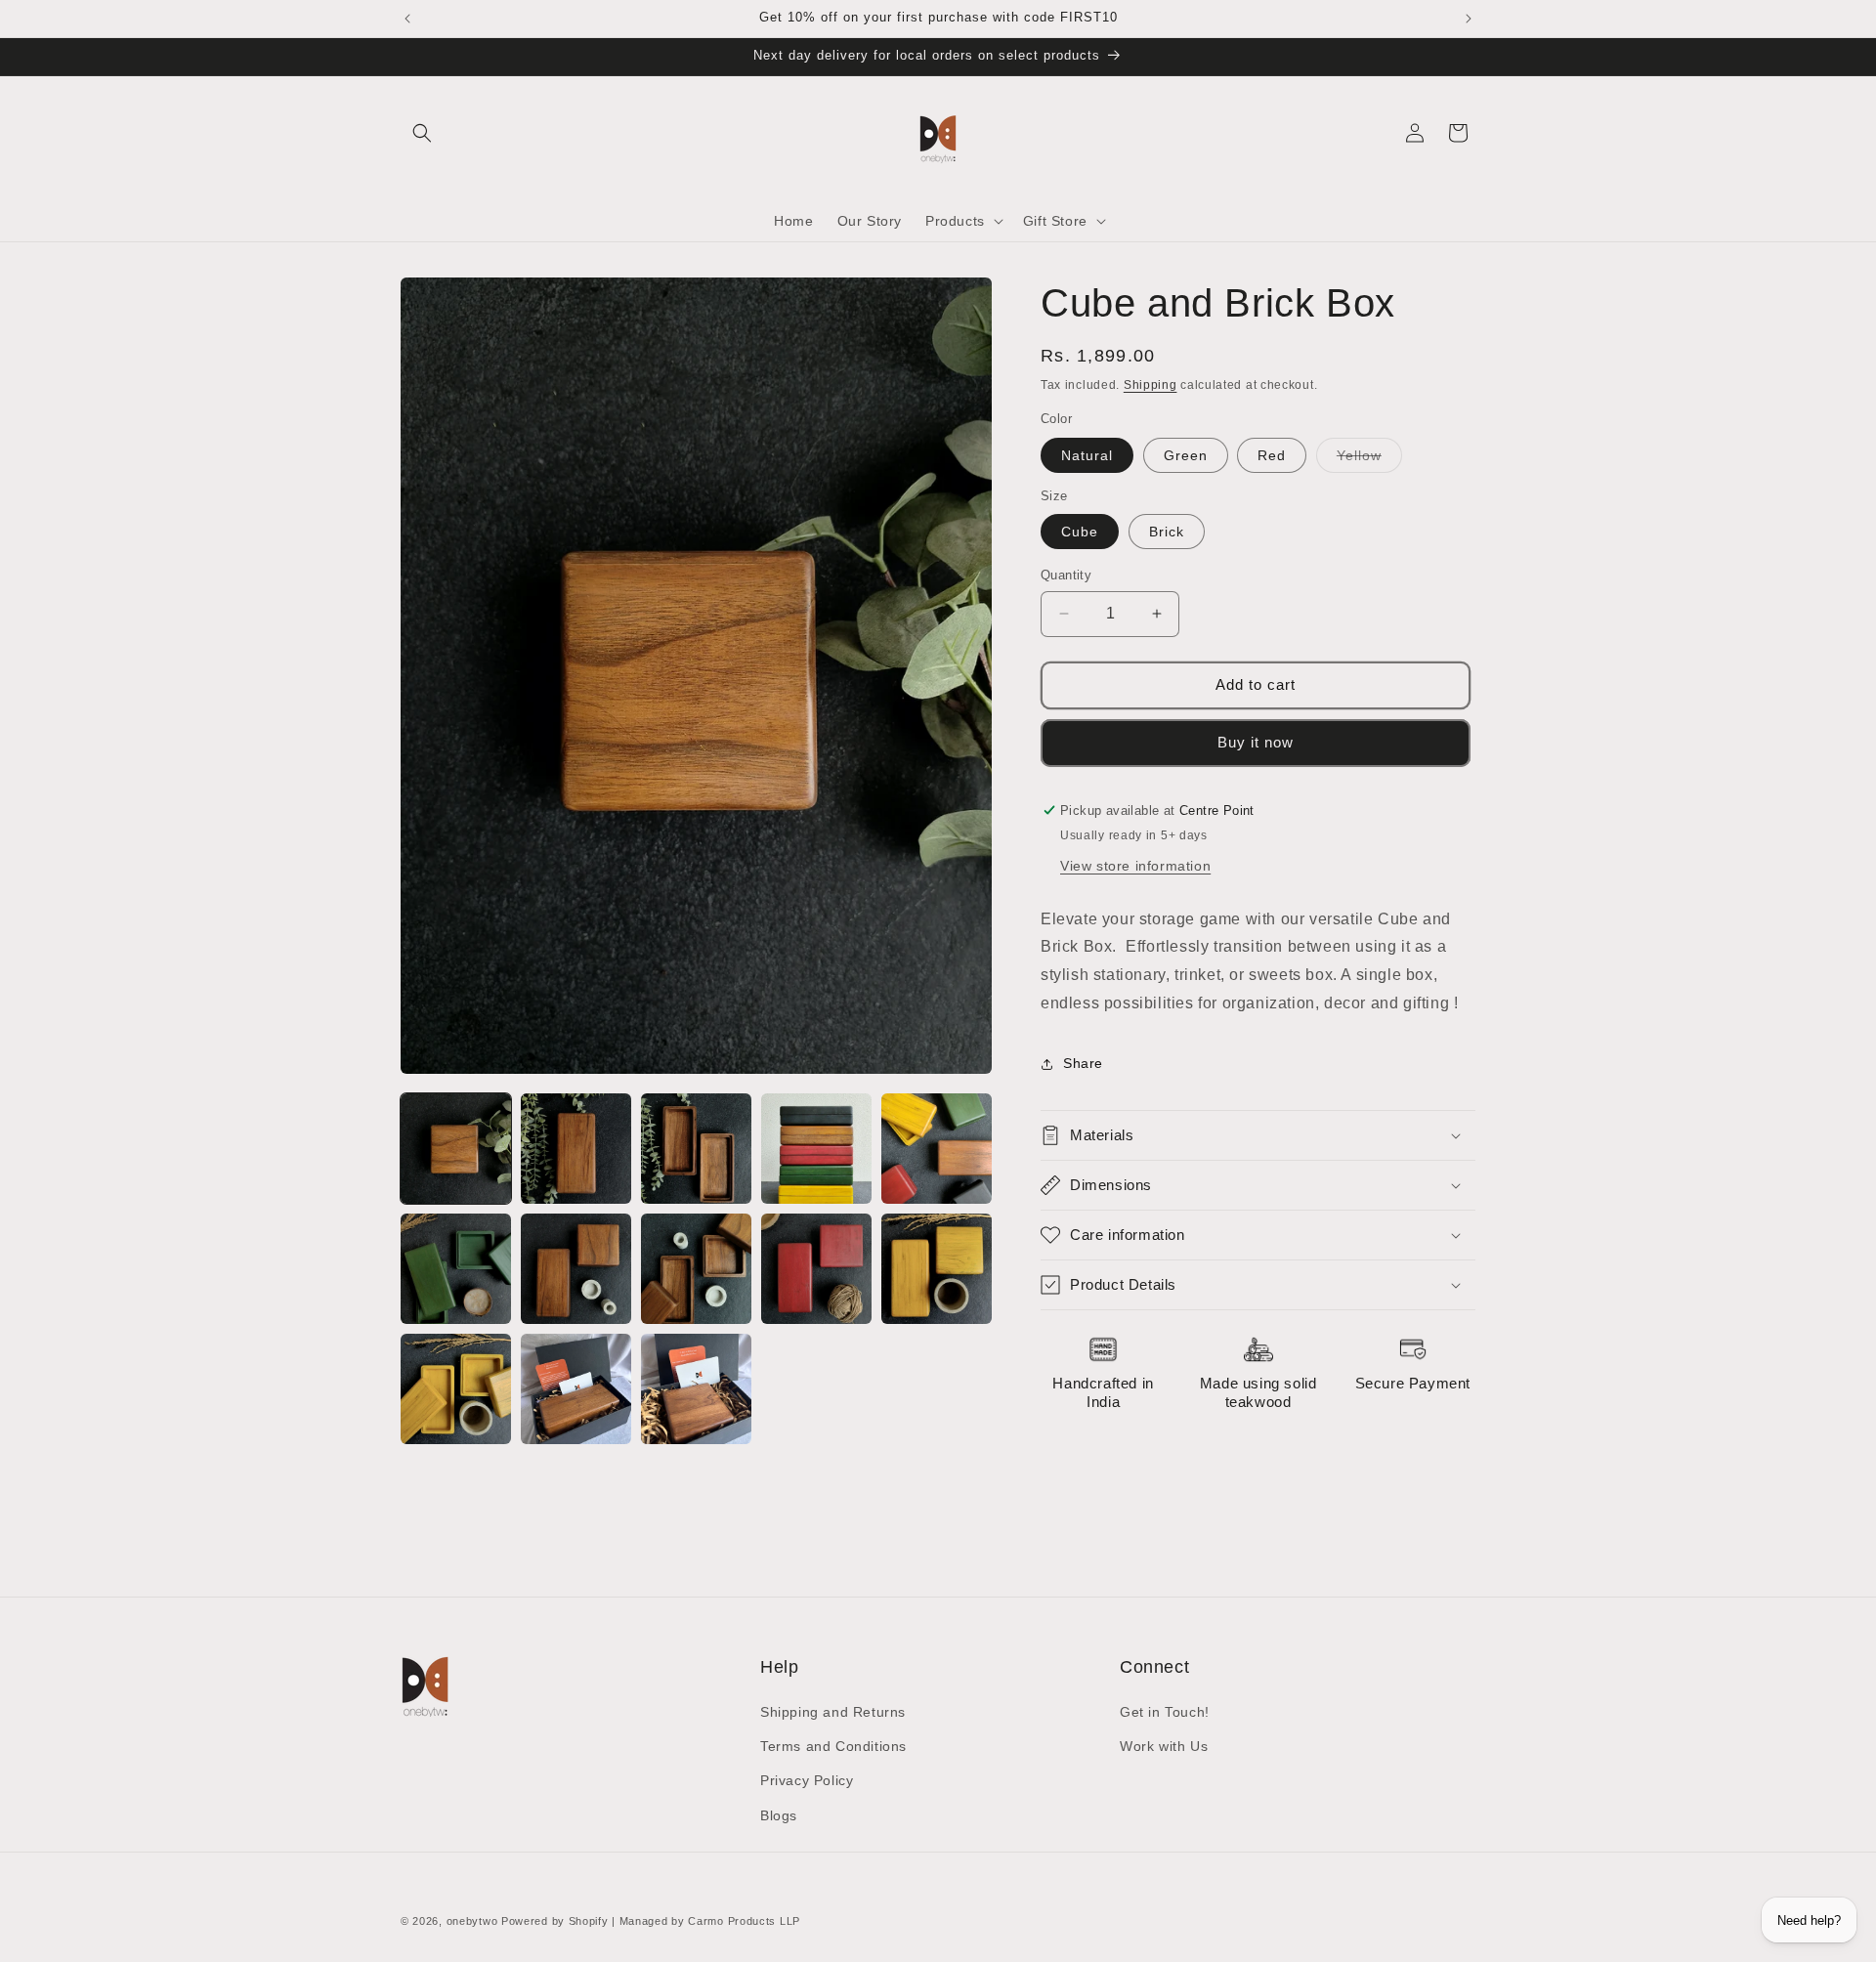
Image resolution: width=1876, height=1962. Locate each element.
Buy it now (1256, 742)
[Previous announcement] (407, 19)
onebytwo (472, 1921)
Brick (1167, 532)
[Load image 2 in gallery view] (576, 1149)
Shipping (1151, 385)
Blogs (779, 1815)
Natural (1087, 455)
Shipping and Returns (833, 1712)
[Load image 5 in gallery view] (937, 1149)
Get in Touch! (1165, 1712)
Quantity (1066, 575)
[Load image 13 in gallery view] (696, 1389)
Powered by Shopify (555, 1921)
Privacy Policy (807, 1780)
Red (1272, 455)
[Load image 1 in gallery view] (456, 1149)
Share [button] (1083, 1063)
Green (1186, 455)
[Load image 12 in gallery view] (576, 1389)
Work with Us (1164, 1746)
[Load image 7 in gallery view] (576, 1269)
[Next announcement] (1469, 19)
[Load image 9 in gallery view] (816, 1269)
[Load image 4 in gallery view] (816, 1149)
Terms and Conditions (833, 1746)
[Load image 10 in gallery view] (937, 1269)
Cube (1080, 532)
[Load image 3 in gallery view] (696, 1149)
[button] (422, 133)
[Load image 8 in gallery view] (696, 1269)
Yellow (1369, 460)
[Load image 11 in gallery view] (456, 1389)
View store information (1135, 866)
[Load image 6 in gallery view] (456, 1269)
